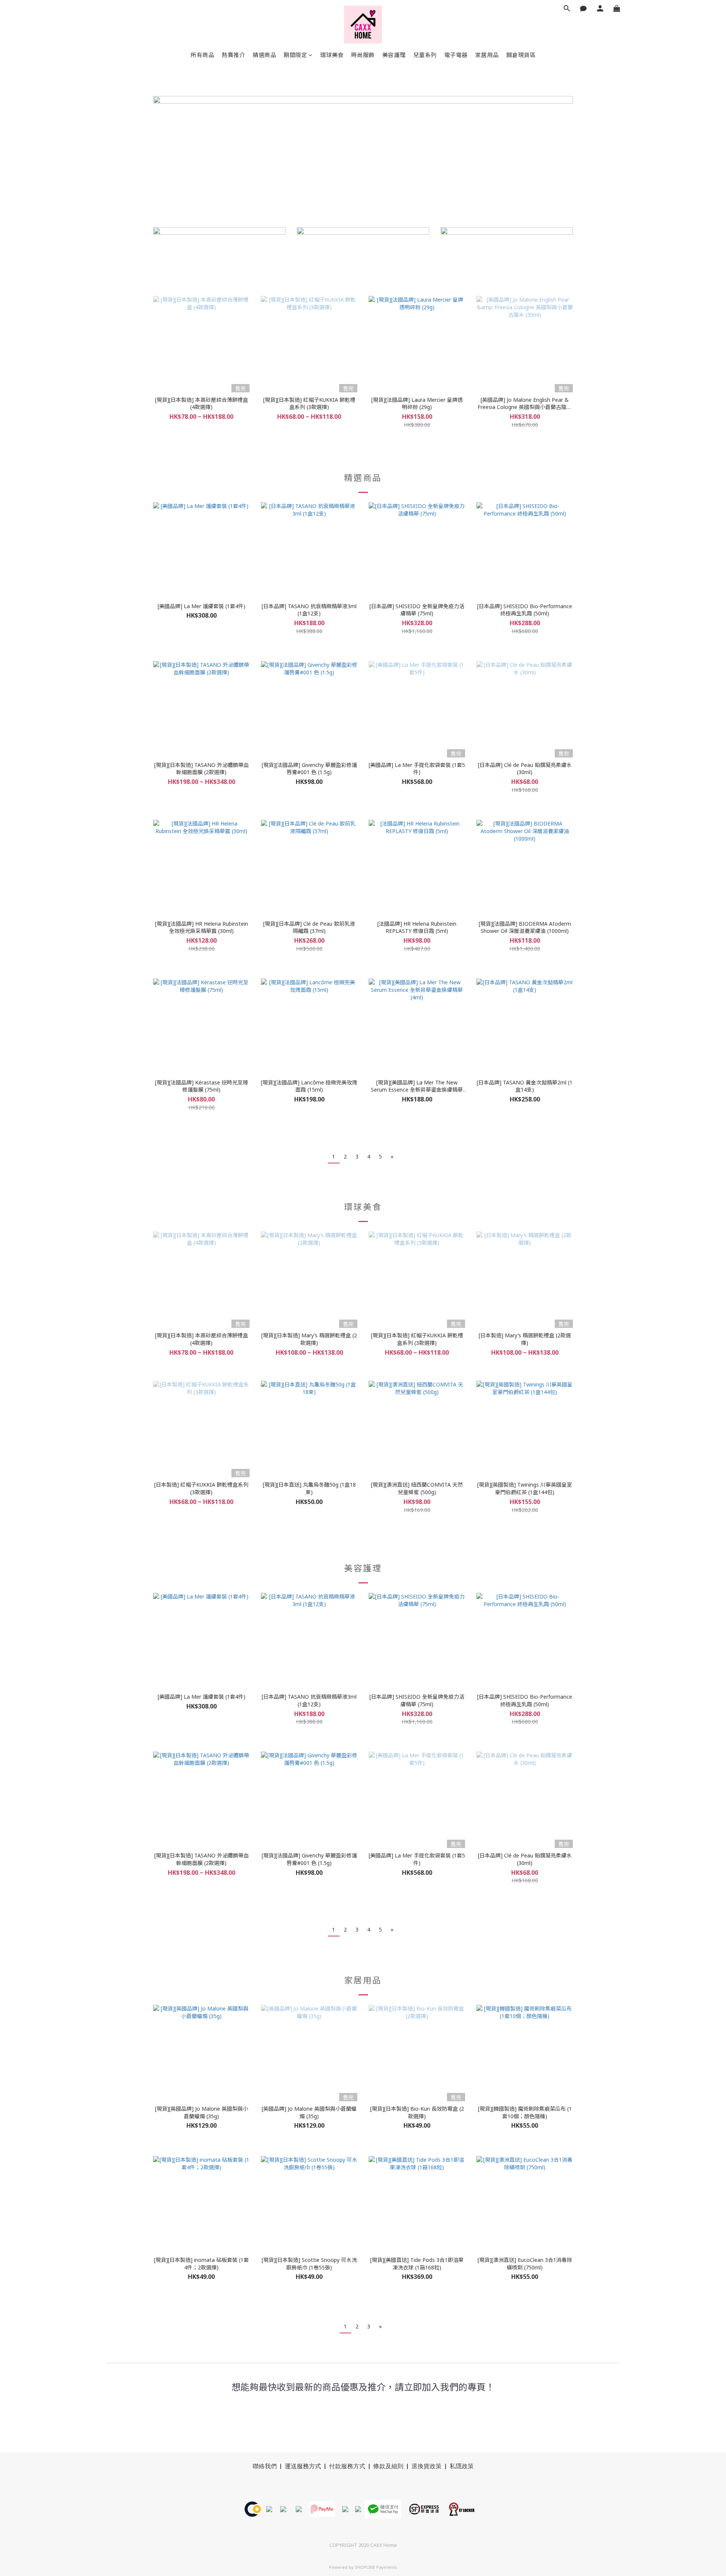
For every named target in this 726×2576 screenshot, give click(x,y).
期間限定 (295, 55)
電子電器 (456, 55)
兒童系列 (425, 55)
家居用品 (487, 55)
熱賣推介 (233, 55)
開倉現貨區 (521, 55)
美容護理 (394, 55)
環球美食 (332, 55)
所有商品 (202, 55)
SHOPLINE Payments (376, 2567)
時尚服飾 (363, 55)
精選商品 (264, 55)
